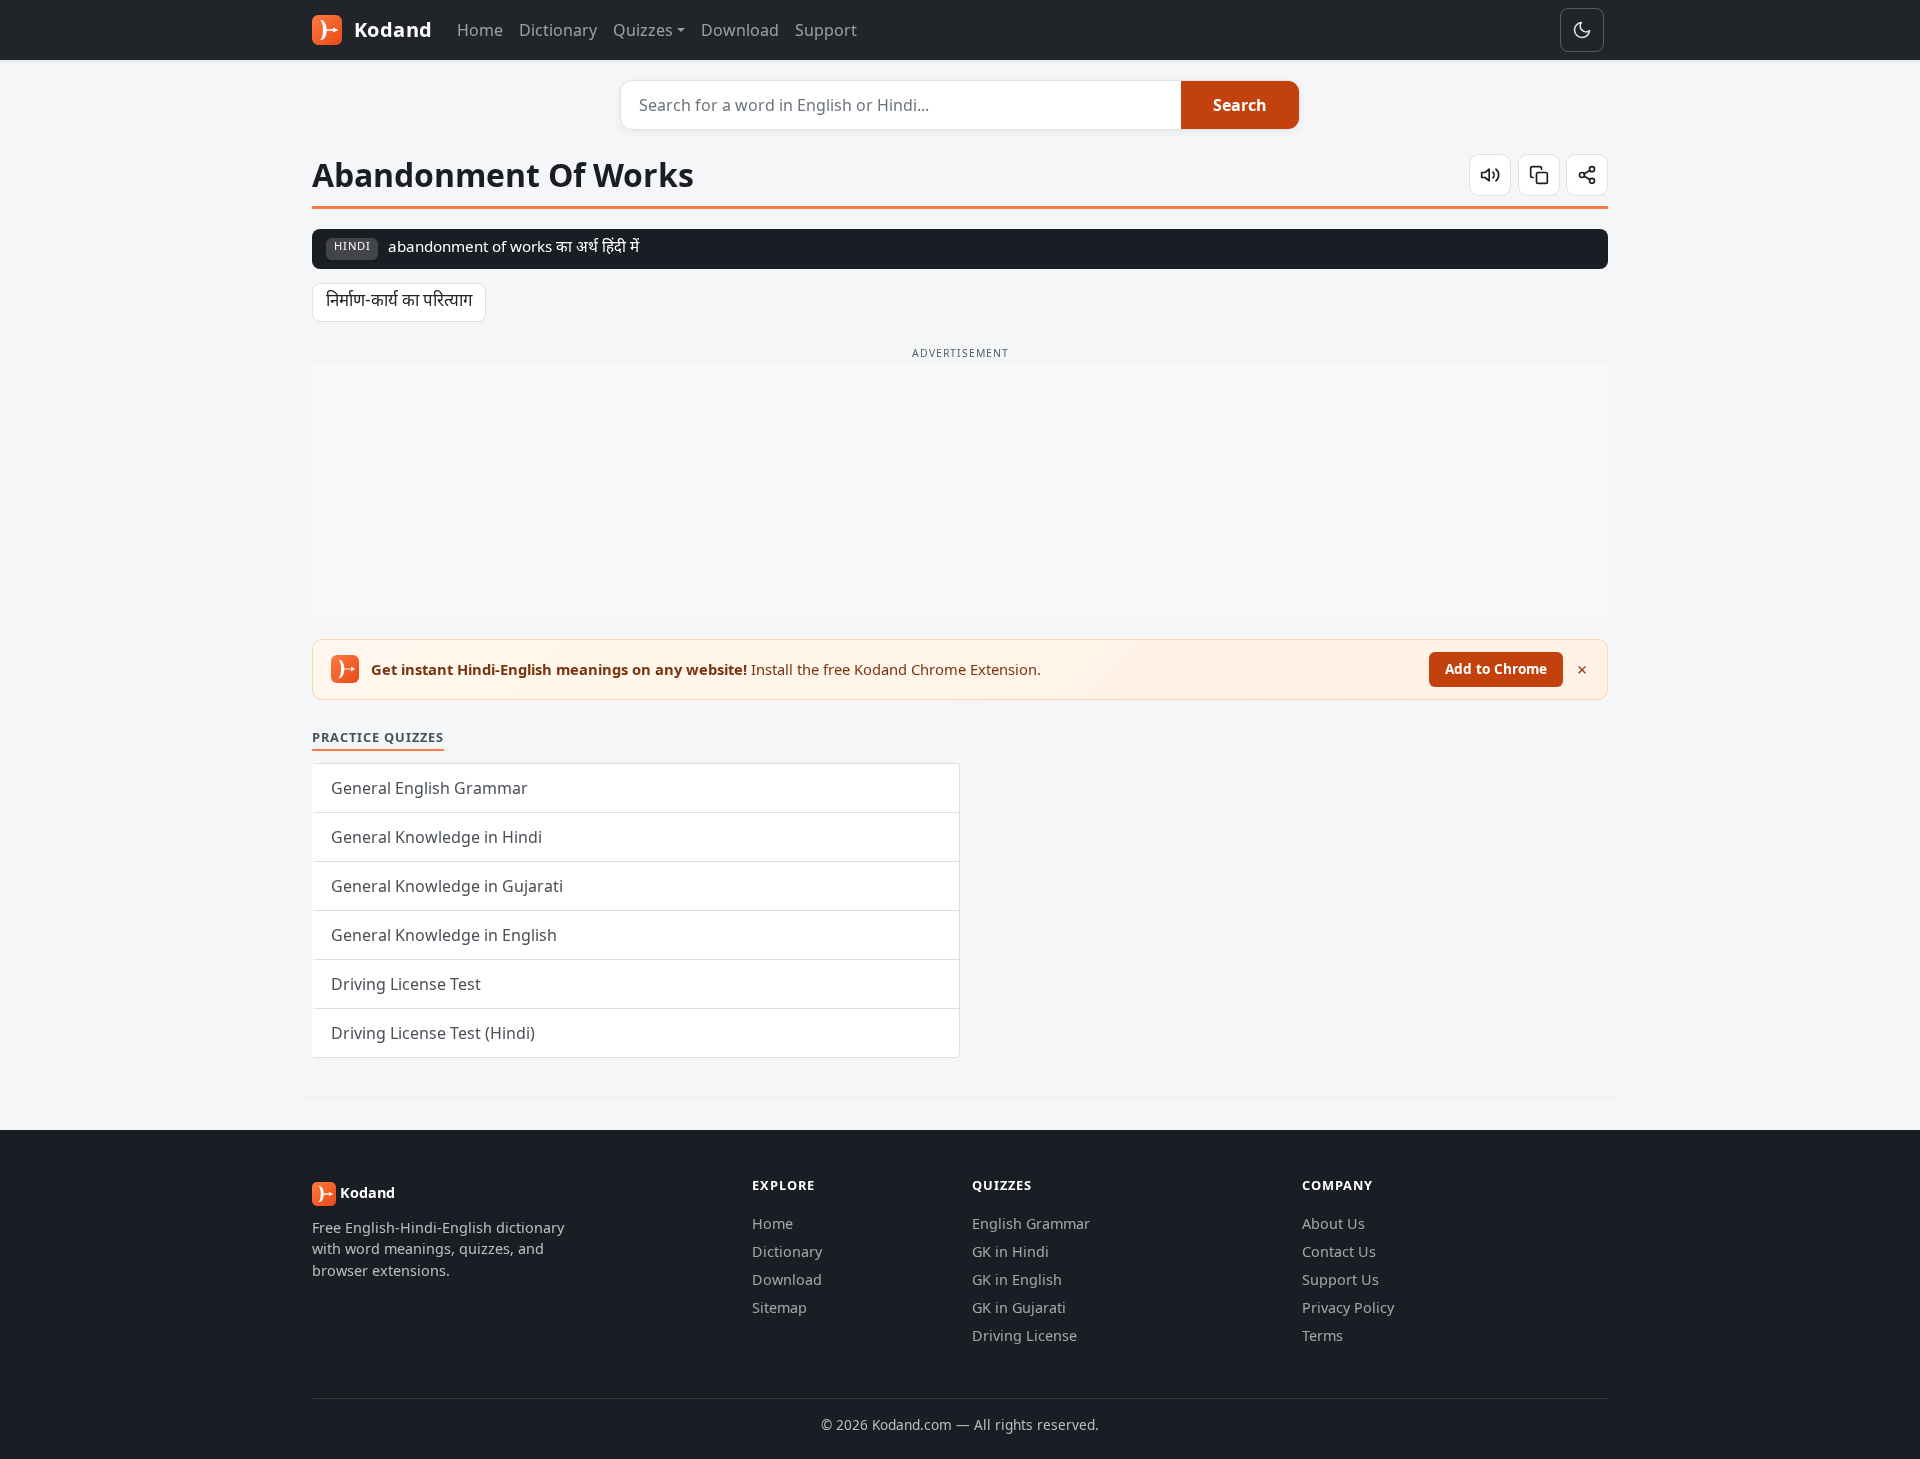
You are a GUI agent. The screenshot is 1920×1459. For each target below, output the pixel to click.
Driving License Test (406, 984)
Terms (1322, 1335)
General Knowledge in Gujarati (447, 886)
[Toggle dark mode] (1582, 30)
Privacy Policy (1348, 1307)
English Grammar (1031, 1223)
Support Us (1340, 1279)
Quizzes (643, 30)
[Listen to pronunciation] (1490, 175)
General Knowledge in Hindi (436, 837)
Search (1240, 105)
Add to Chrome (1496, 668)
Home (480, 30)
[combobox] (901, 105)
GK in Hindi (1010, 1251)
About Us (1333, 1223)
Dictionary (558, 30)
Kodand (390, 29)
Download (740, 30)
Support (826, 30)
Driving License (1024, 1335)
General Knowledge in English (444, 935)
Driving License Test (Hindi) (433, 1033)
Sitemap (779, 1307)
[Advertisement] (960, 490)
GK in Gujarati (1019, 1307)
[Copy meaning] (1539, 175)
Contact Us (1339, 1251)
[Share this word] (1587, 175)
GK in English (1017, 1279)
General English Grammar (429, 788)
